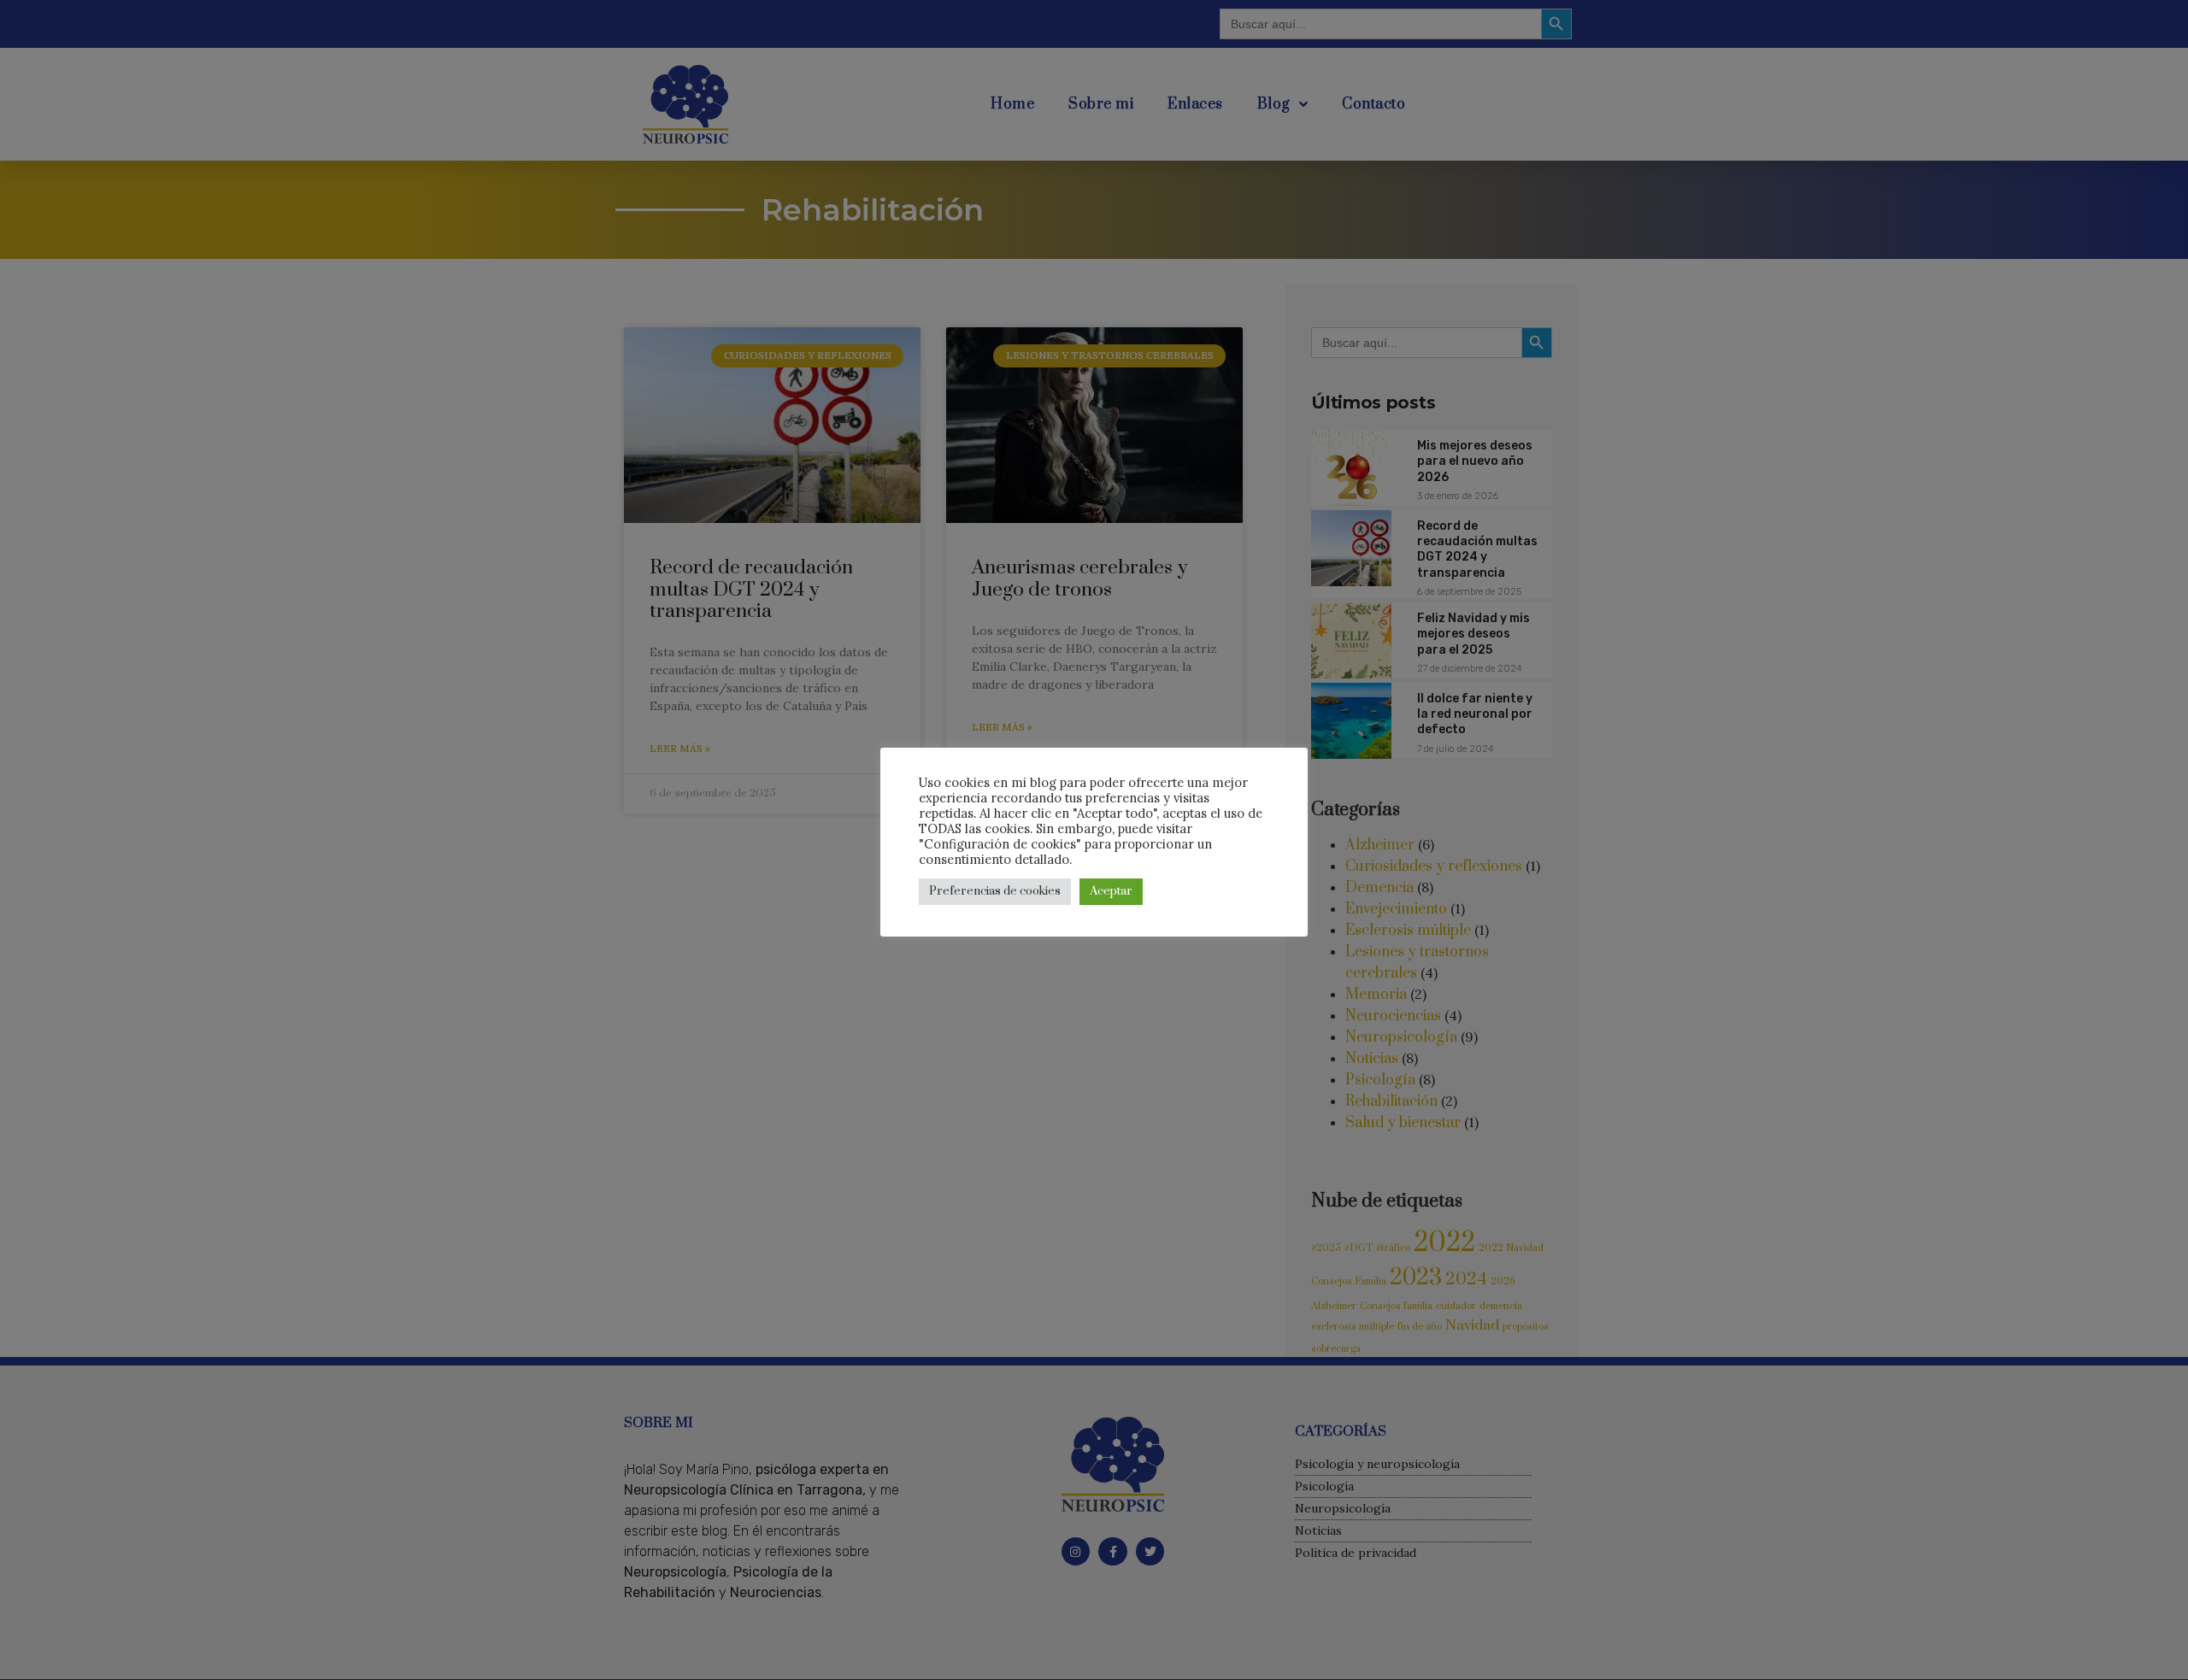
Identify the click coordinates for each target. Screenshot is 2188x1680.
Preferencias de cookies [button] (995, 891)
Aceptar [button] (1111, 891)
